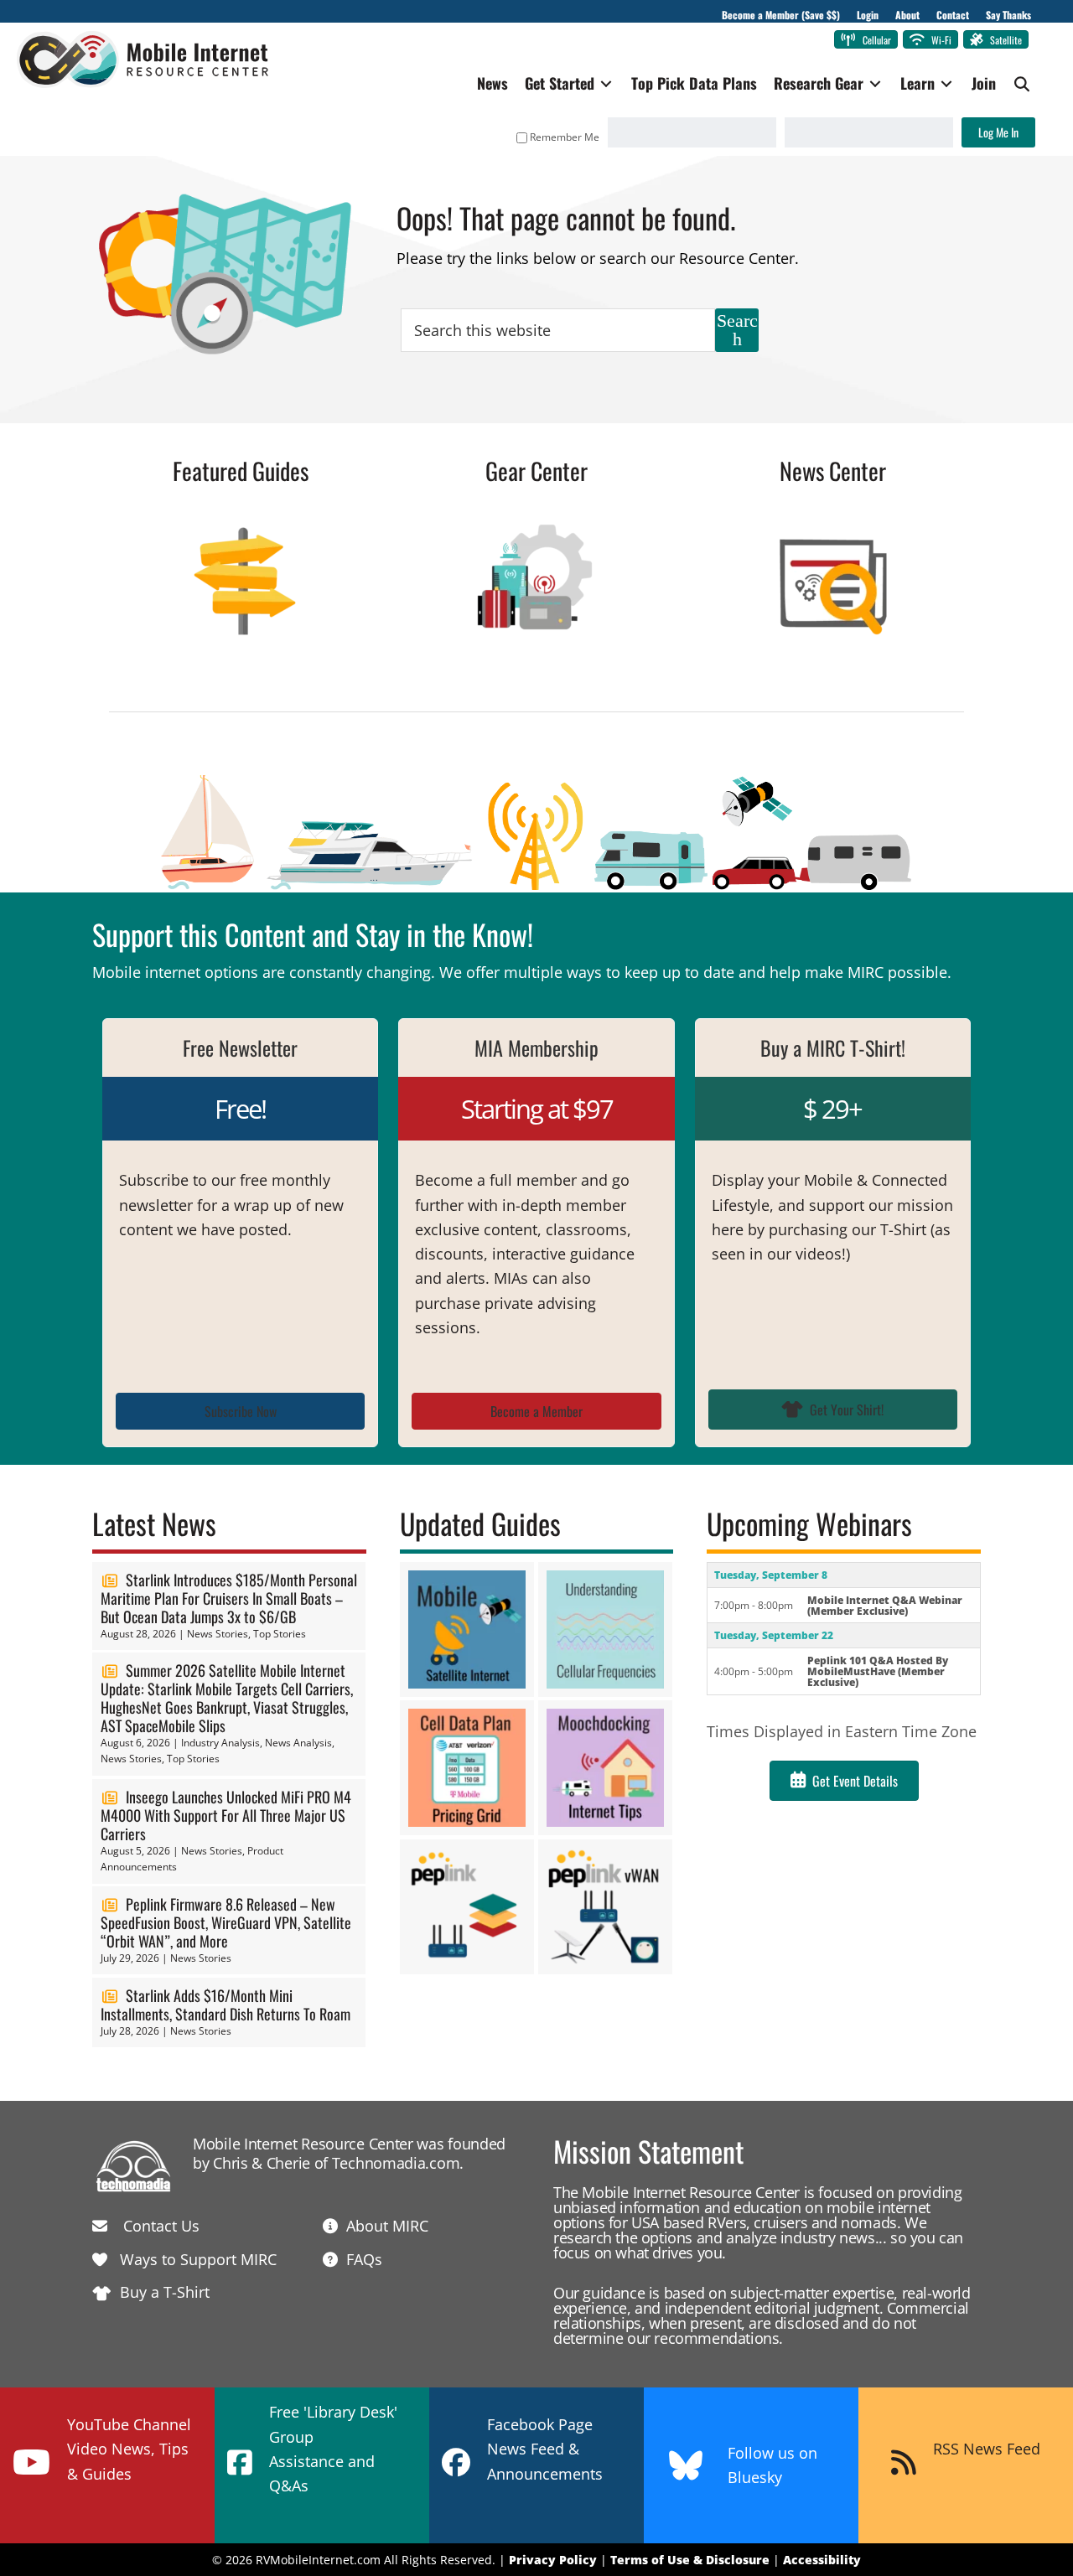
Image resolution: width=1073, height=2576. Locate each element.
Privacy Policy (553, 2560)
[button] (1022, 84)
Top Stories (280, 1634)
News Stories (218, 1634)
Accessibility (822, 2560)
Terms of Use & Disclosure (690, 2560)
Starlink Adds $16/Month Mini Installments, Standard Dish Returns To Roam (225, 2004)
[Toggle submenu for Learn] (946, 83)
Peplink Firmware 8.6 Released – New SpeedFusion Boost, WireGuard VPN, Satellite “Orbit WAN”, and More (226, 1922)
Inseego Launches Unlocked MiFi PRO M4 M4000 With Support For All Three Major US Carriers (226, 1815)
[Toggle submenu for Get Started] (606, 83)
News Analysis (298, 1743)
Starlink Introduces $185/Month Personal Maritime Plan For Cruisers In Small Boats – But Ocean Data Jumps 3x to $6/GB (229, 1598)
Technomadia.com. (398, 2163)
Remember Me (565, 137)
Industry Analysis (220, 1743)
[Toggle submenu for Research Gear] (875, 83)
